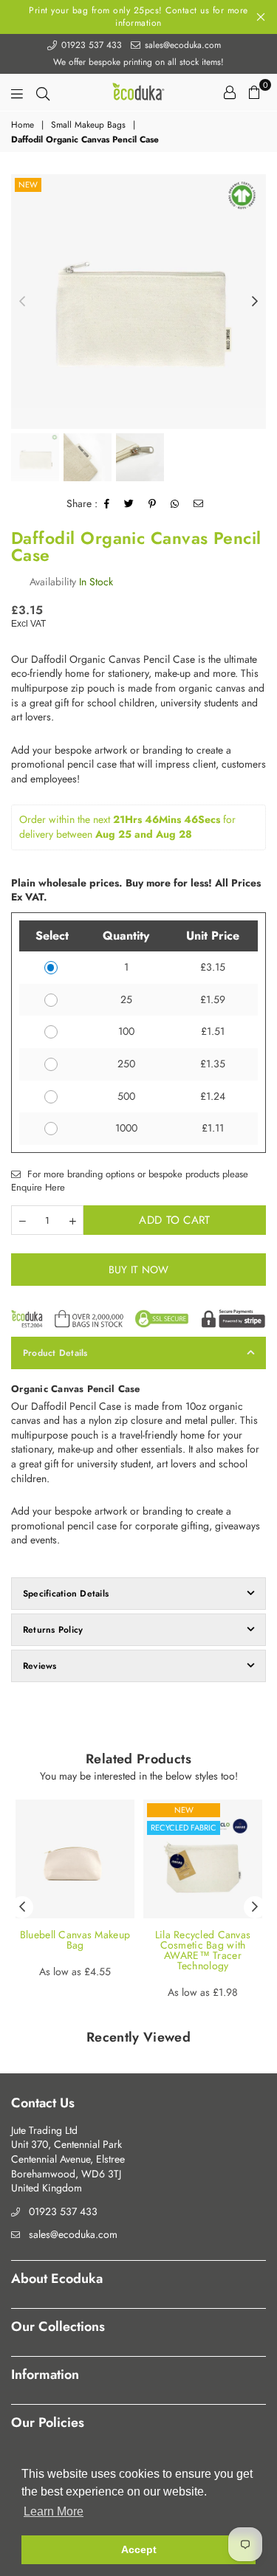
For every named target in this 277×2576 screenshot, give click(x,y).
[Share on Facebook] (107, 504)
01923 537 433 (90, 45)
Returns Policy (53, 1630)
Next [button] (255, 302)
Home (23, 125)
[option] (138, 302)
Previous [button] (22, 302)
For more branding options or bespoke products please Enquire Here (130, 1181)
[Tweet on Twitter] (129, 504)
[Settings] (230, 92)
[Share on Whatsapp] (175, 504)
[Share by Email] (199, 504)
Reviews (40, 1666)
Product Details (55, 1353)
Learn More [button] (54, 2511)
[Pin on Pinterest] (153, 504)
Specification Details (66, 1594)
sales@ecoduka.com (181, 45)
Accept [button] (139, 2549)
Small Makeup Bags (88, 125)
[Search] (43, 92)
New (28, 185)
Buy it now (139, 1270)
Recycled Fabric (184, 1828)
